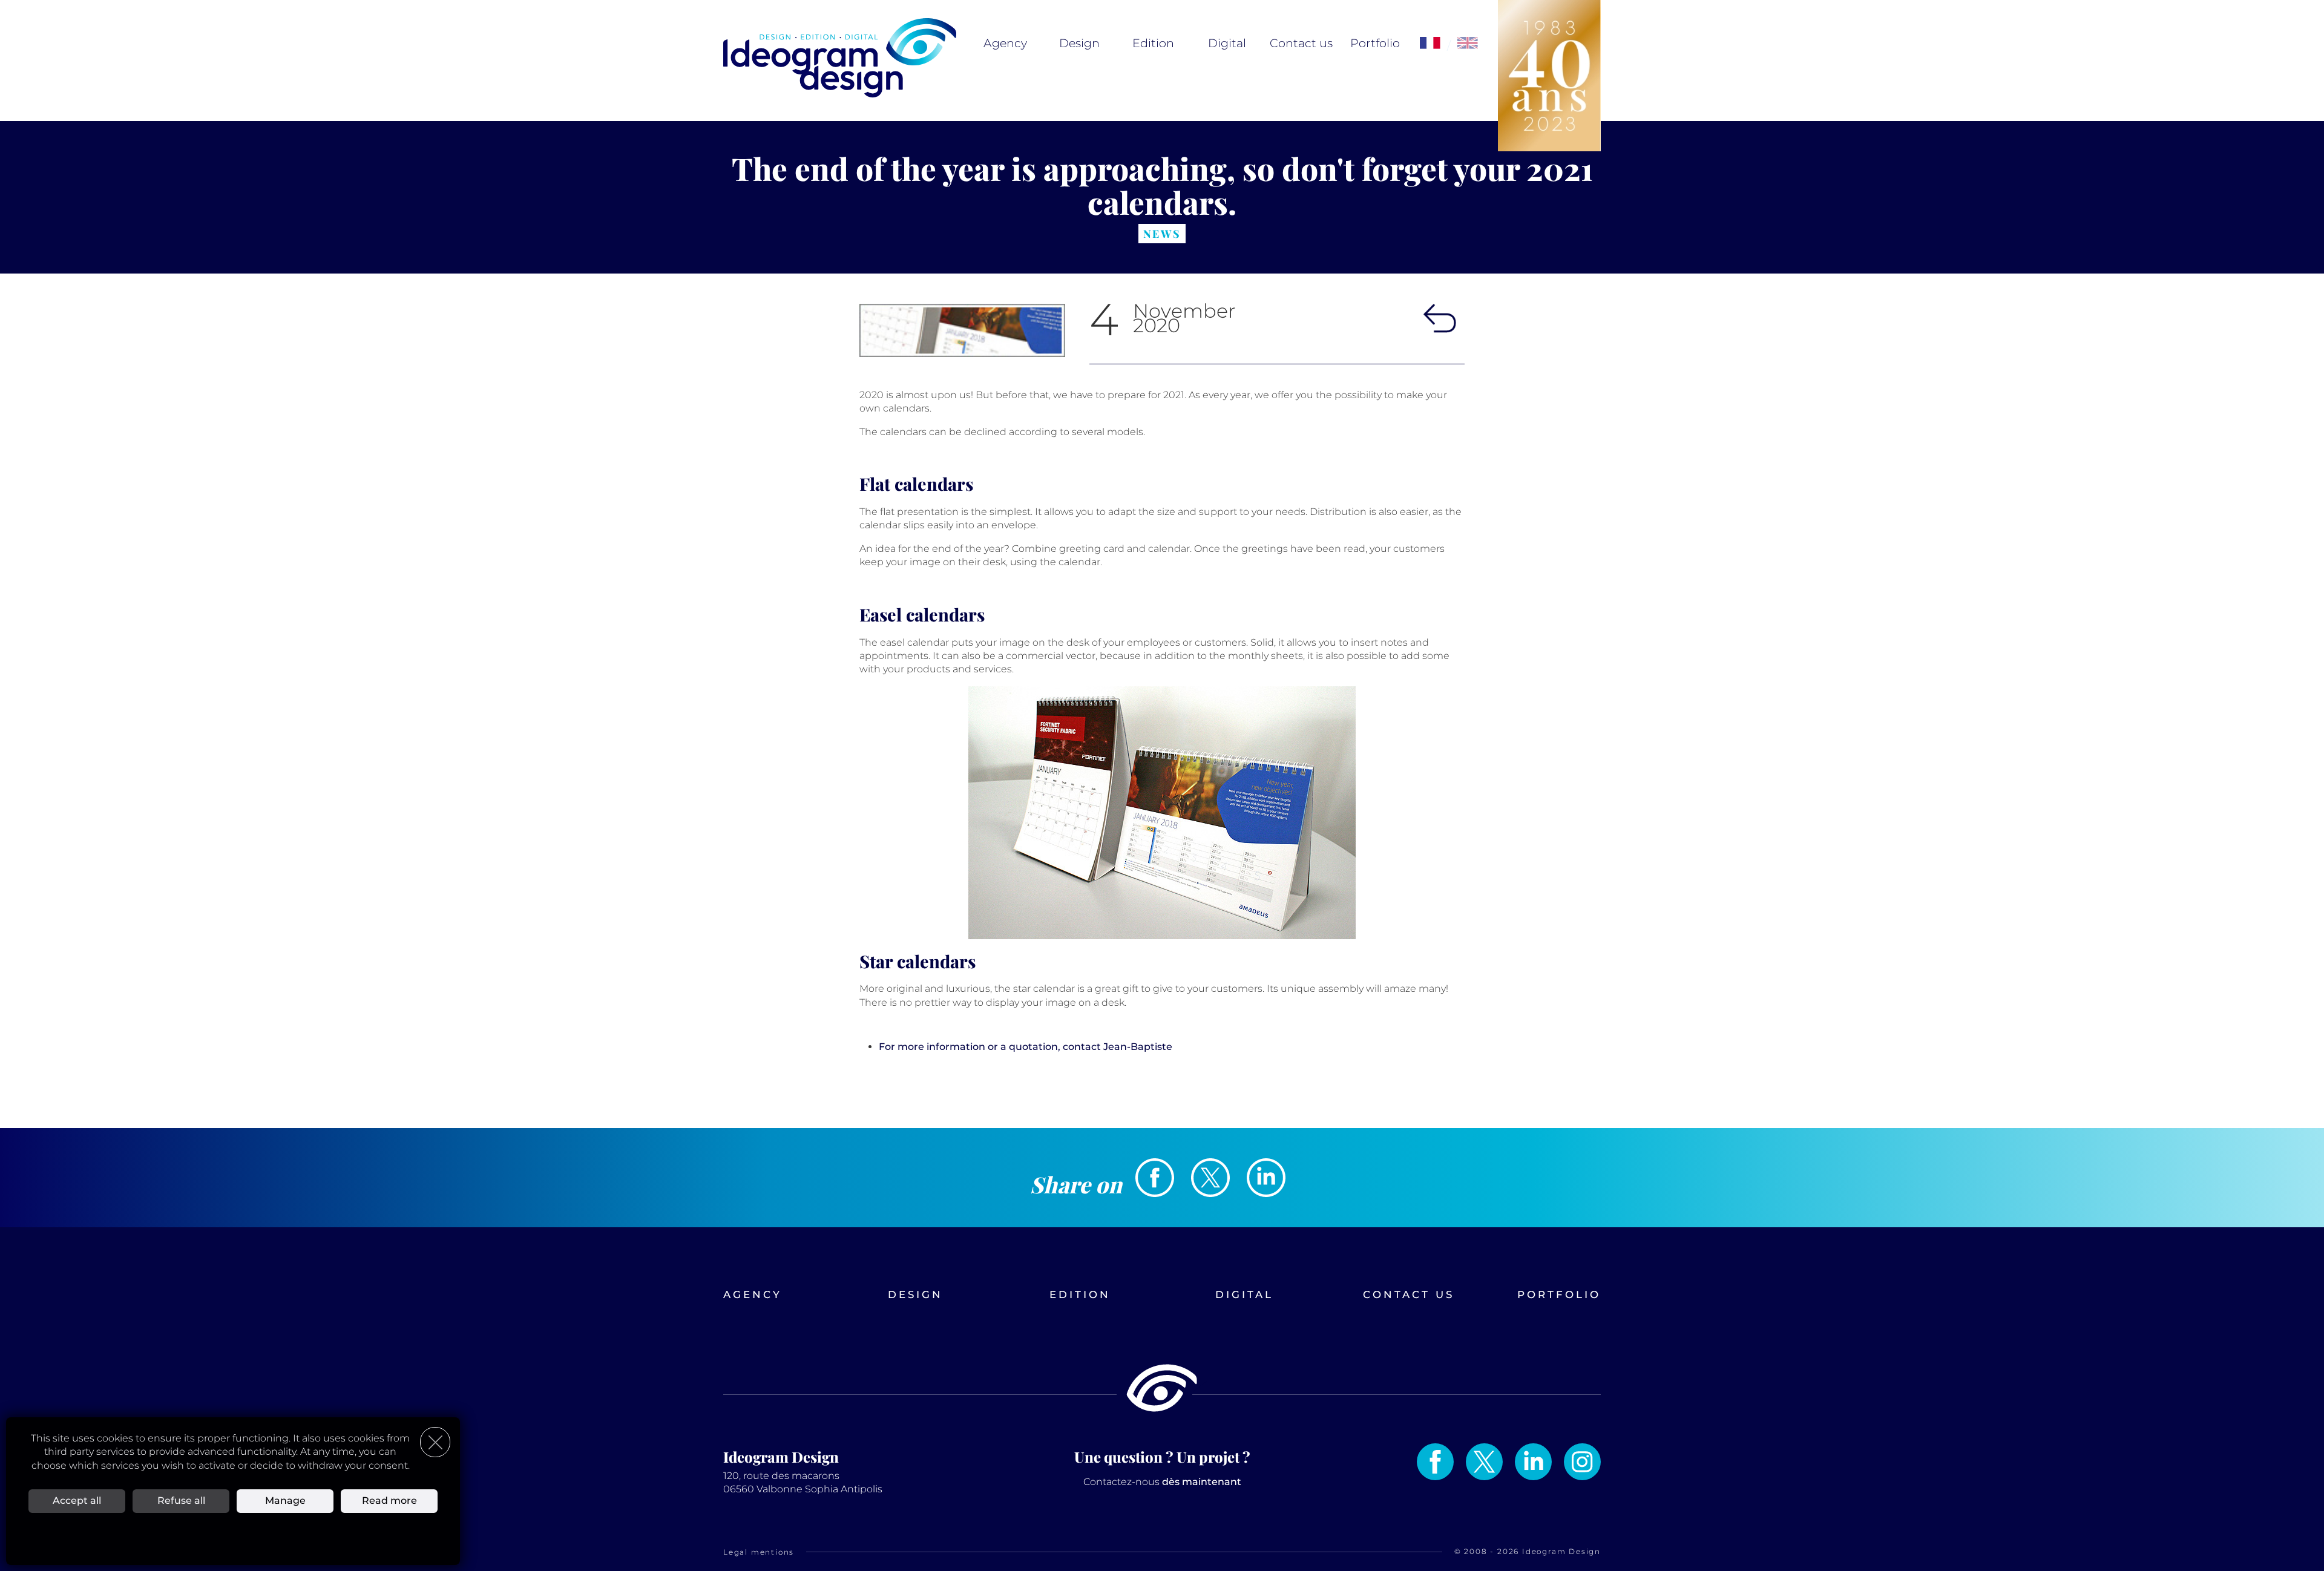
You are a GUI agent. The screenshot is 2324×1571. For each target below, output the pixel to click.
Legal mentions (759, 1552)
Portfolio (1375, 43)
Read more (389, 1500)
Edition (1153, 43)
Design (1079, 43)
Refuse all (181, 1500)
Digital (1227, 43)
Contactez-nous (1162, 1482)
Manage (285, 1500)
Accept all (77, 1500)
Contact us (1301, 43)
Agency (1005, 43)
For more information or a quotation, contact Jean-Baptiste (1026, 1047)
